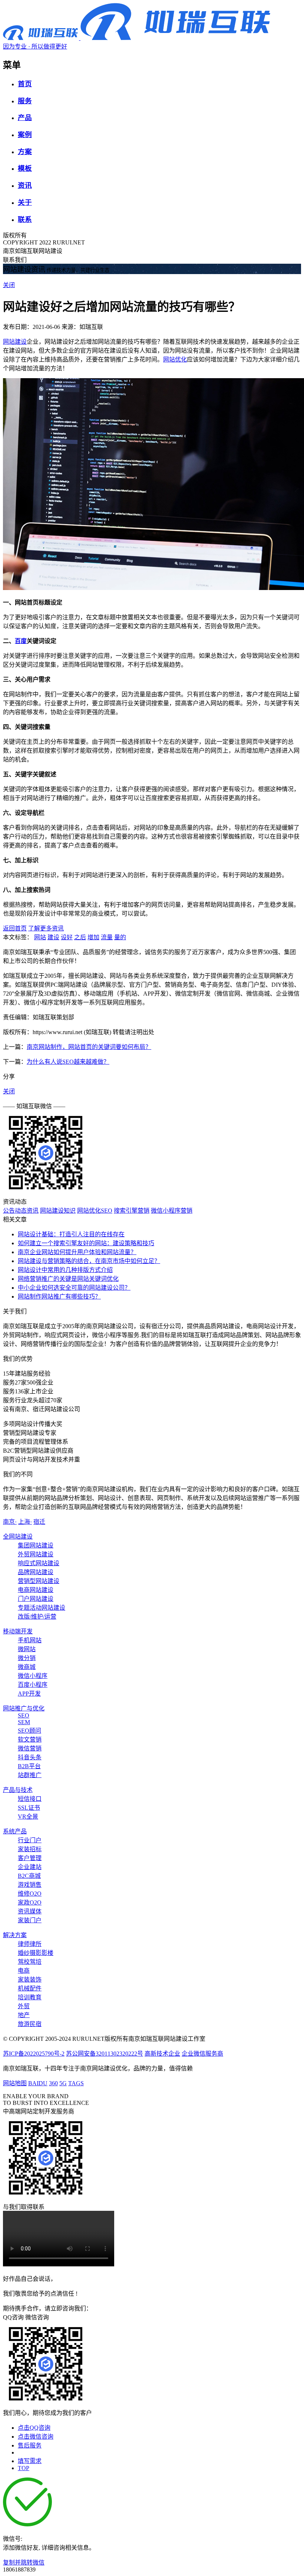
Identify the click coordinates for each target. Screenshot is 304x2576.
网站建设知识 (58, 1211)
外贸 (24, 2006)
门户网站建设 (36, 1599)
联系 (25, 219)
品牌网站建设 (36, 1572)
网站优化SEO (95, 1211)
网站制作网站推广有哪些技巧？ (59, 1297)
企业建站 (30, 1867)
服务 (25, 101)
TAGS (76, 2083)
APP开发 (29, 1694)
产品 (25, 118)
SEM (24, 1722)
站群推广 (30, 1775)
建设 (53, 937)
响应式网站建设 (39, 1563)
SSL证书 (29, 1808)
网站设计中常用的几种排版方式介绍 (65, 1270)
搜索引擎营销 (132, 1211)
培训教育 (30, 1997)
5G (63, 2083)
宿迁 (39, 1522)
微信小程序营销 (172, 1211)
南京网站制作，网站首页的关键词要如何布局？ (89, 1047)
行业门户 (30, 1840)
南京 (10, 1522)
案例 (25, 135)
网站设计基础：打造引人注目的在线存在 (71, 1234)
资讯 (25, 185)
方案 (25, 152)
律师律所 (30, 1944)
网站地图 (15, 2083)
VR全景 (28, 1817)
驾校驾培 (30, 1962)
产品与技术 (18, 1790)
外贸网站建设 (36, 1554)
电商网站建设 (36, 1590)
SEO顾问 (29, 1731)
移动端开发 (18, 1631)
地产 (24, 2015)
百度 (21, 641)
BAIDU (38, 2083)
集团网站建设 (36, 1545)
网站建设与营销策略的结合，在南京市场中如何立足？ (89, 1261)
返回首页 (15, 928)
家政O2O (30, 1902)
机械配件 (30, 1988)
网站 (40, 937)
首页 (25, 84)
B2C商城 (29, 1876)
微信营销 (30, 1748)
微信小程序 (33, 1676)
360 (53, 2083)
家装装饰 (30, 1980)
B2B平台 (29, 1766)
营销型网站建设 (39, 1581)
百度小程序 (33, 1685)
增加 (93, 937)
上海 (25, 1522)
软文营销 (30, 1739)
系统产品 (15, 1831)
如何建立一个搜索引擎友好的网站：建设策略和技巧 (86, 1243)
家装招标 (30, 1849)
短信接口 (30, 1799)
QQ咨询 (13, 2317)
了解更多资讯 (46, 928)
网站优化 (175, 359)
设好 (67, 937)
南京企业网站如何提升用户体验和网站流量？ (77, 1252)
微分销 (27, 1658)
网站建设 (15, 342)
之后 (80, 937)
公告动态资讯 (21, 1211)
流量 (107, 937)
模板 (25, 168)
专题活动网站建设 (42, 1608)
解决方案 (15, 1935)
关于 (25, 202)
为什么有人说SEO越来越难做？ (68, 1062)
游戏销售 (30, 1885)
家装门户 (30, 1920)
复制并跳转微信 (24, 2562)
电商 (24, 1971)
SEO (24, 1715)
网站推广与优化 (24, 1708)
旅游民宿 (30, 2024)
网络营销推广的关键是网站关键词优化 (68, 1279)
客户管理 (30, 1858)
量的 (120, 937)
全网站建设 (18, 1537)
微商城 (27, 1667)
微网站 (27, 1649)
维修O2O (30, 1894)
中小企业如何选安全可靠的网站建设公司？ (74, 1288)
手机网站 (30, 1640)
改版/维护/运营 (37, 1617)
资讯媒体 (30, 1911)
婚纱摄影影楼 (36, 1953)
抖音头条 (30, 1757)
